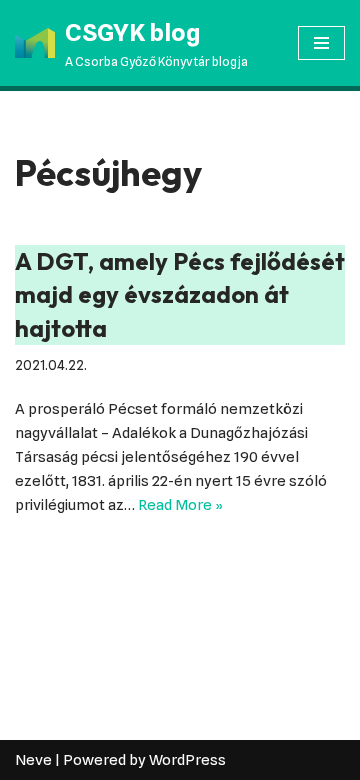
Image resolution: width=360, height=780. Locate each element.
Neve (33, 760)
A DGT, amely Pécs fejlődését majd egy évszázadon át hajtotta (180, 294)
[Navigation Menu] (321, 43)
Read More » (180, 505)
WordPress (187, 760)
